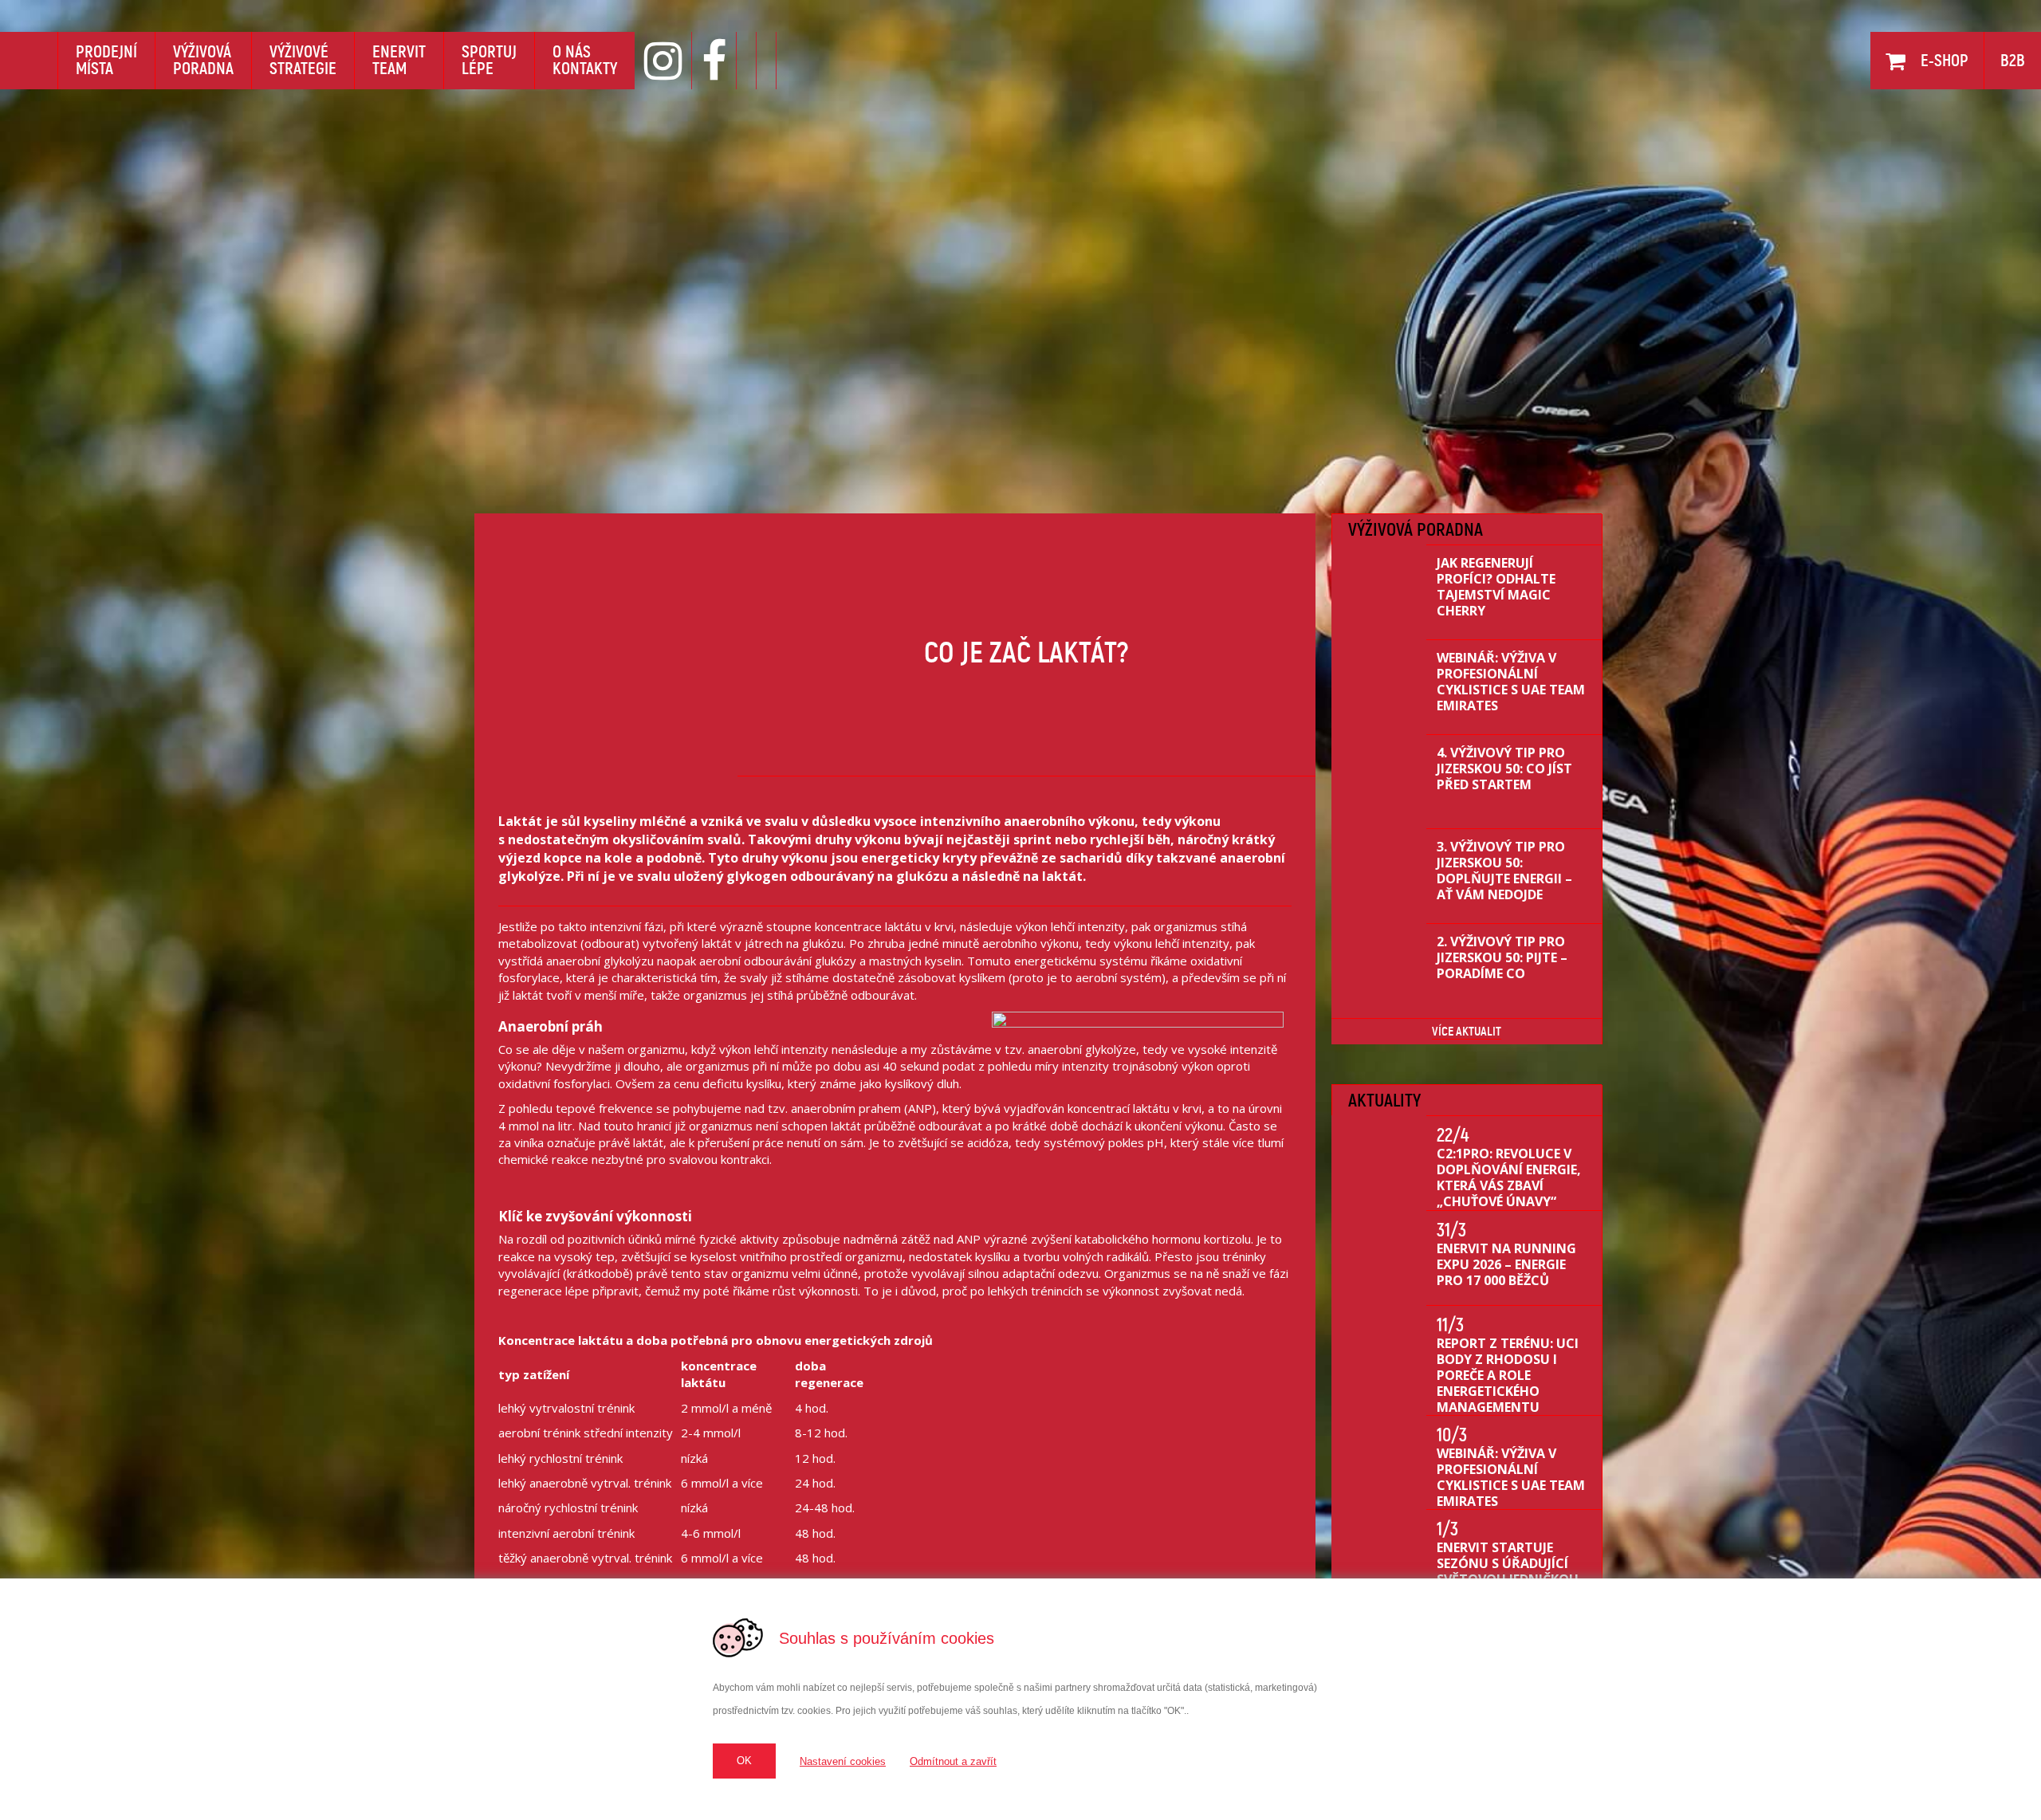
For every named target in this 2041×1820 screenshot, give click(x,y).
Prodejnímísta (106, 60)
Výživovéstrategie (303, 60)
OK (744, 1761)
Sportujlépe (489, 60)
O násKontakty (585, 60)
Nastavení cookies (843, 1761)
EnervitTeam (399, 60)
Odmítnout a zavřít (953, 1761)
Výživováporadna (203, 60)
